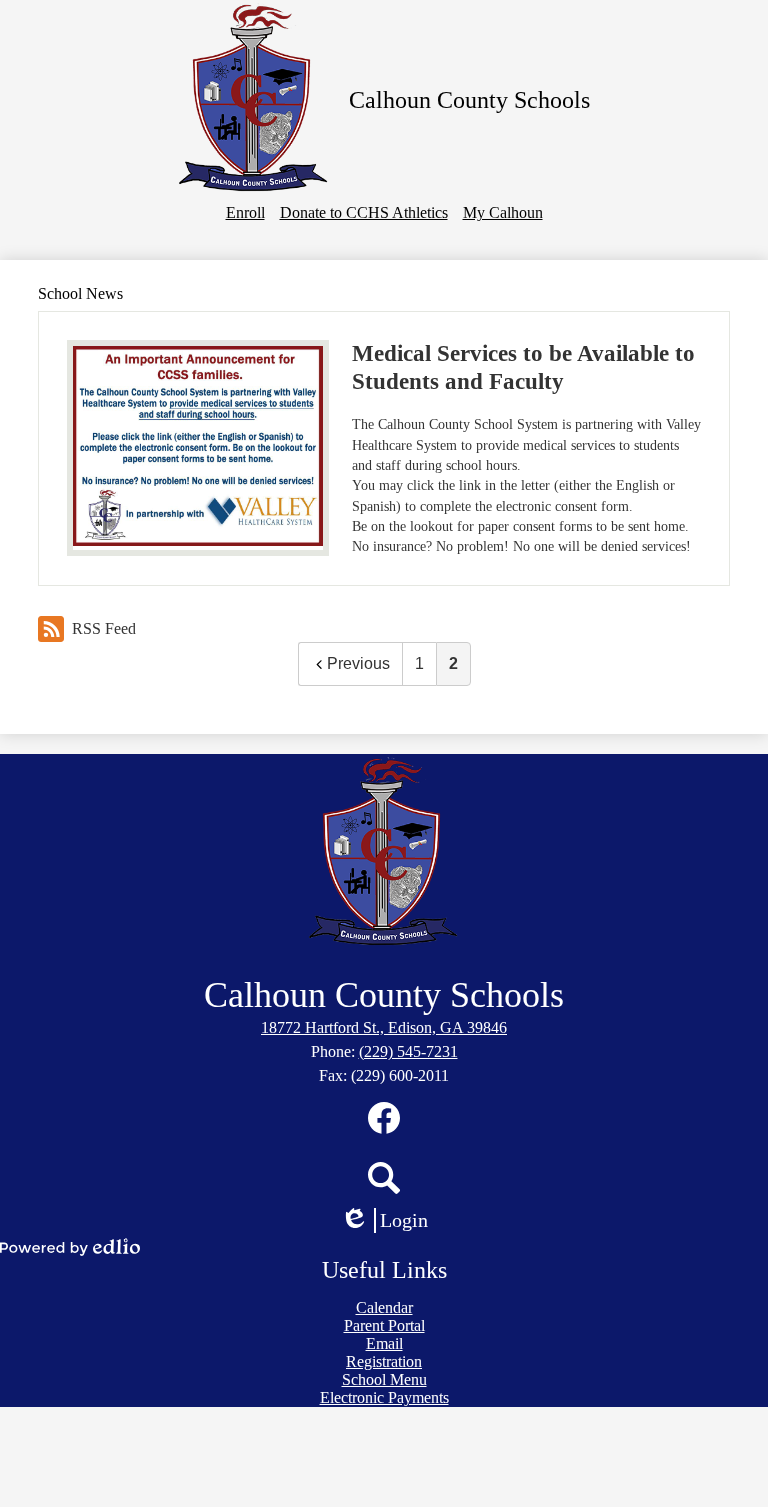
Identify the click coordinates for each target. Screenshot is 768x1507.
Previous (358, 663)
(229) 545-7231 (408, 1051)
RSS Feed (104, 628)
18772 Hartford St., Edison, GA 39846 (384, 1027)
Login (391, 1221)
